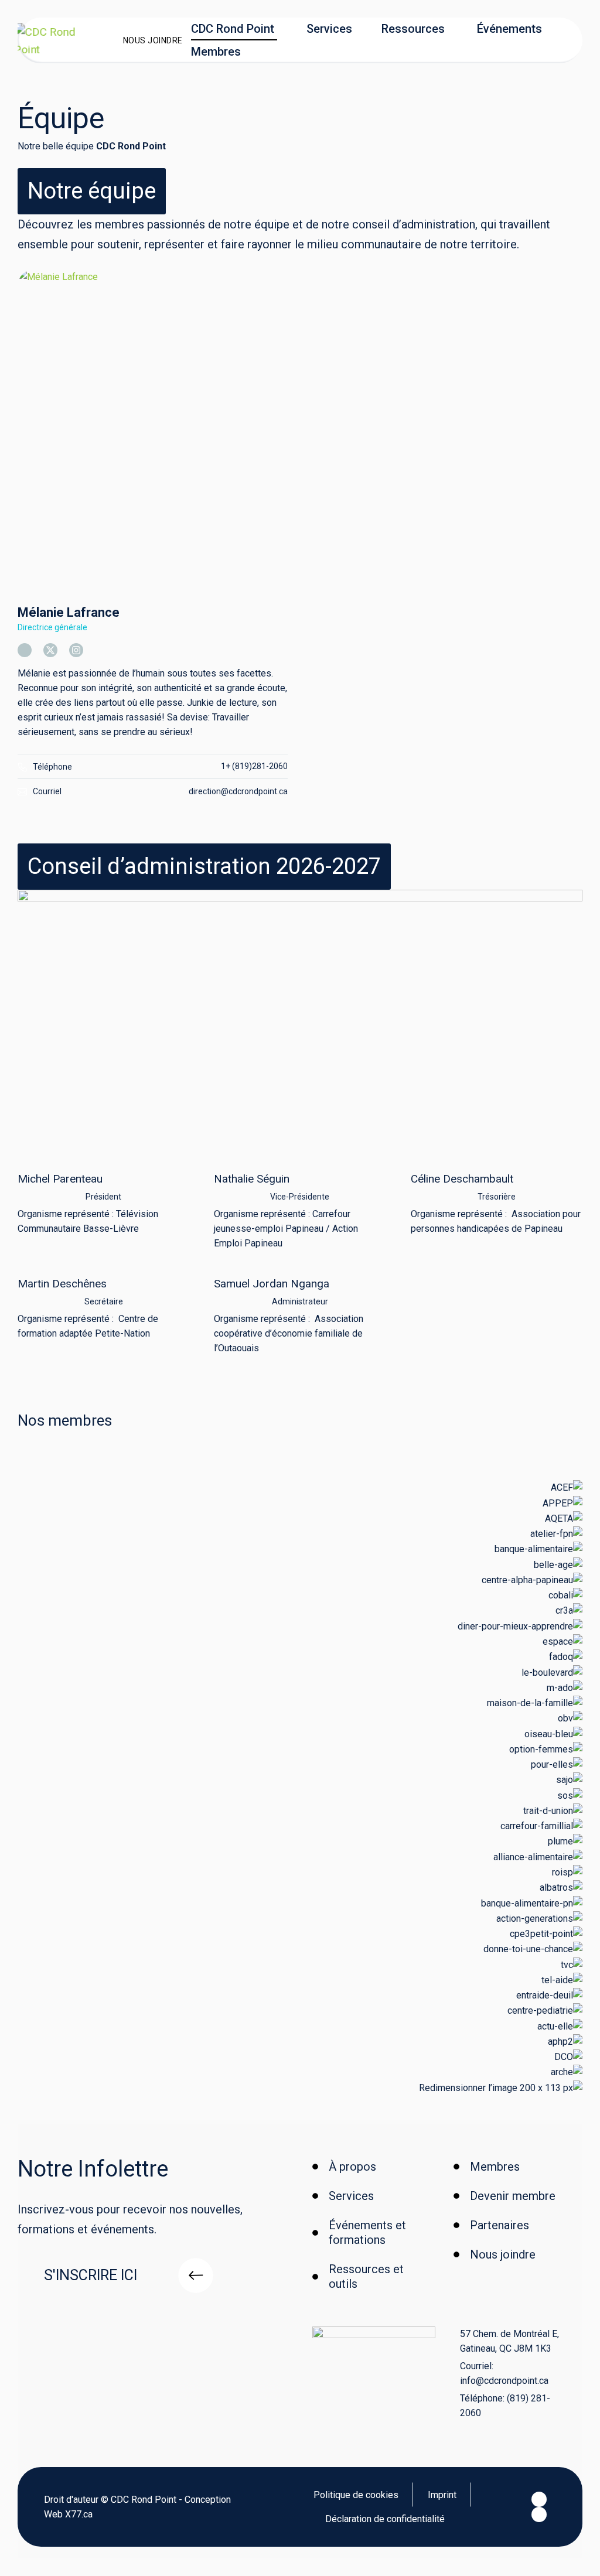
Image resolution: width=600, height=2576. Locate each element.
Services (329, 29)
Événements (509, 29)
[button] (92, 191)
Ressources (413, 29)
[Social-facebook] (539, 2499)
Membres (216, 52)
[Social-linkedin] (539, 2514)
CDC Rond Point (233, 29)
